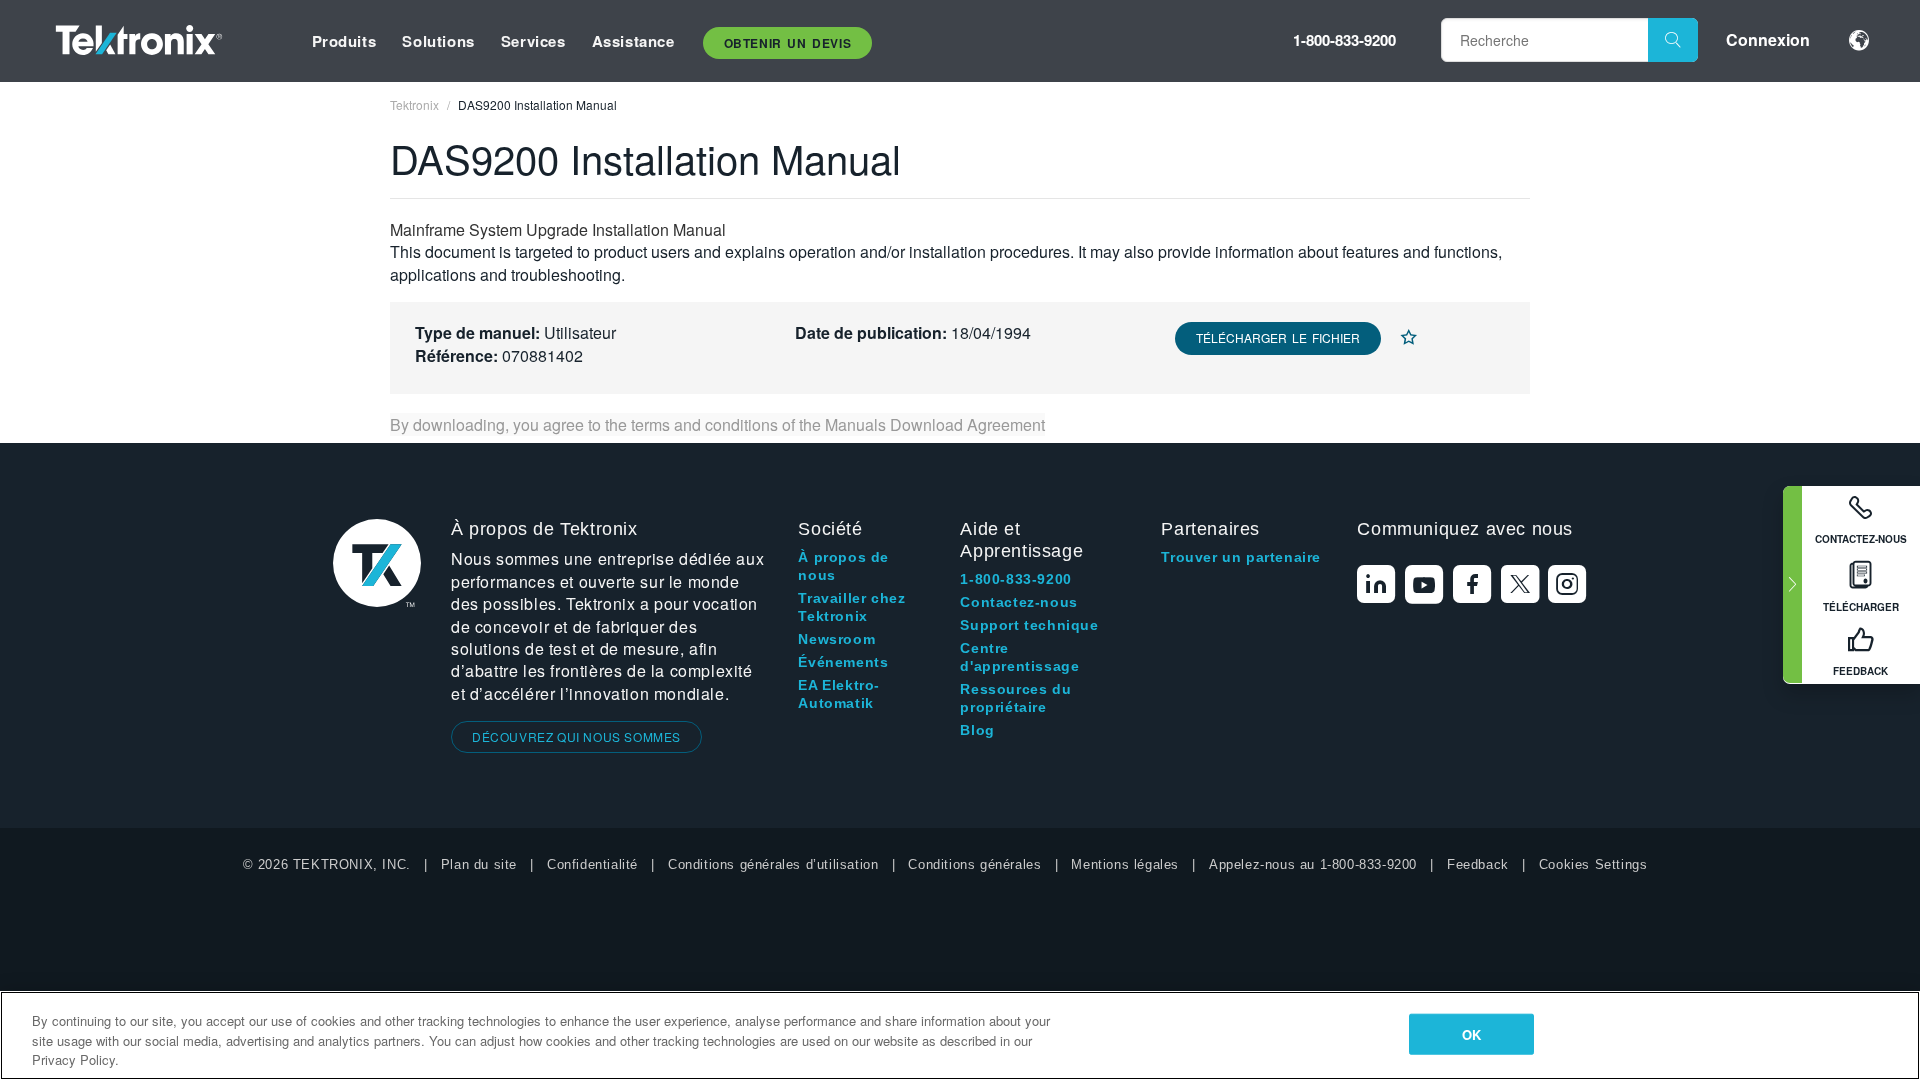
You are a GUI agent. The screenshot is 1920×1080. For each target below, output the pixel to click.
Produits (344, 41)
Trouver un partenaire (1241, 557)
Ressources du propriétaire (1015, 698)
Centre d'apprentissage (1019, 657)
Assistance (633, 41)
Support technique (1029, 625)
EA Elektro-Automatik (839, 694)
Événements (843, 662)
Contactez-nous (1018, 602)
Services (533, 41)
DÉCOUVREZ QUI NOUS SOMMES (576, 736)
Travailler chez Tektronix (851, 607)
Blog (977, 730)
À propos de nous (843, 566)
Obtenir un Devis (788, 43)
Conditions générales (974, 864)
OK (1471, 1033)
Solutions (438, 41)
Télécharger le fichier (1278, 337)
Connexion (1768, 39)
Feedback (1478, 864)
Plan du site (479, 864)
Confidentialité (592, 864)
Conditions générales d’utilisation (773, 864)
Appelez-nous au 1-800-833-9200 (1313, 864)
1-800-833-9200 (1344, 40)
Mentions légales (1125, 864)
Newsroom (836, 639)
